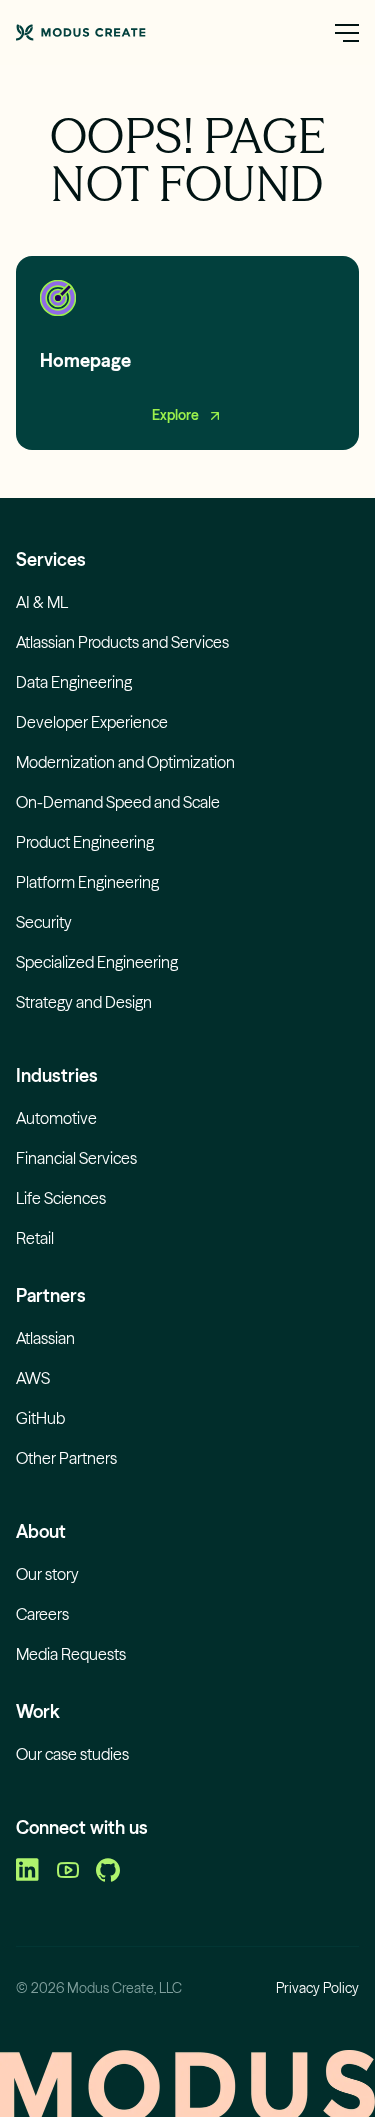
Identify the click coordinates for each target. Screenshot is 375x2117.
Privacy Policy (317, 1988)
